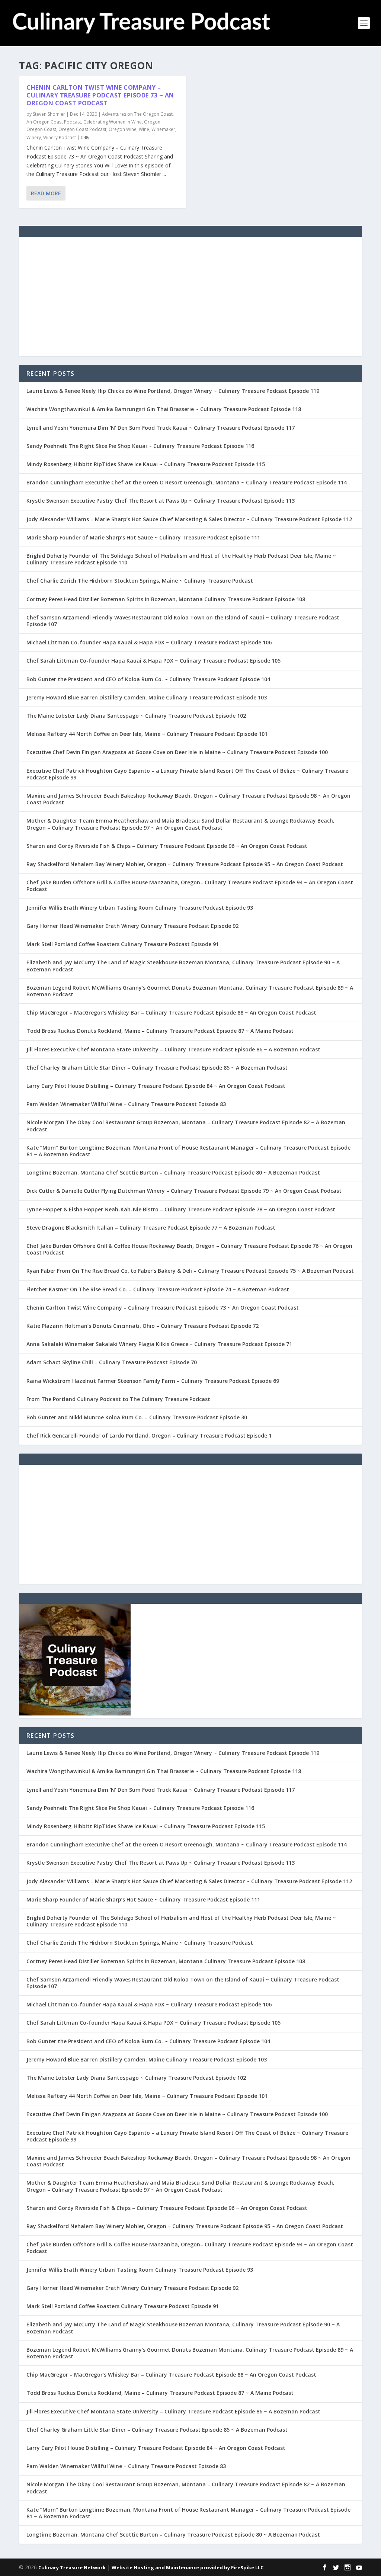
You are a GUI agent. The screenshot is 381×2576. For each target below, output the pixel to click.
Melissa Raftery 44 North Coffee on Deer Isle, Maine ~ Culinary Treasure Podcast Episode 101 (147, 734)
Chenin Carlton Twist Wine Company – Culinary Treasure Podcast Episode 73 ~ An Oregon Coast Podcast (100, 95)
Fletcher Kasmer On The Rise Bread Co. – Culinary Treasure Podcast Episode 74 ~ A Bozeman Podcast (158, 1289)
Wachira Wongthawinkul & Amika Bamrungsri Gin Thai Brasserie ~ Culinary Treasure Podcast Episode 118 (164, 409)
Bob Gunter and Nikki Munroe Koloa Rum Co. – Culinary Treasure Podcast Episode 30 (137, 1417)
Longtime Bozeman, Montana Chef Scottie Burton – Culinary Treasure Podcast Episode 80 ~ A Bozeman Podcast (173, 1172)
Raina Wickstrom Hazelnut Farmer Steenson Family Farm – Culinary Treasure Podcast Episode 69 (153, 1381)
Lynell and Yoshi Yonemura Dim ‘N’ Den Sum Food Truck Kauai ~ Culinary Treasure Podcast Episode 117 (161, 428)
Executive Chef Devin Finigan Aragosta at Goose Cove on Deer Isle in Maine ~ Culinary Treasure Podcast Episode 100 (177, 752)
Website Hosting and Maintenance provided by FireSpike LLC (188, 2567)
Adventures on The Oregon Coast (137, 114)
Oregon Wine (123, 129)
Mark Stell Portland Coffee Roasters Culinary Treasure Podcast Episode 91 (123, 944)
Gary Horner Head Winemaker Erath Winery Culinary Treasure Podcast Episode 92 (132, 926)
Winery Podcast (60, 137)
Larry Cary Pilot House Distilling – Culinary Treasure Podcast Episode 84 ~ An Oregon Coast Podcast (156, 1086)
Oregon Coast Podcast (82, 129)
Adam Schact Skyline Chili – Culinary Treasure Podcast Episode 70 (112, 1362)
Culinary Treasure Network (72, 2567)
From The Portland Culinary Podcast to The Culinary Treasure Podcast (118, 1399)
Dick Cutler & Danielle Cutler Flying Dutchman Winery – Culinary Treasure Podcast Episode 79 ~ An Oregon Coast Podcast (184, 1191)
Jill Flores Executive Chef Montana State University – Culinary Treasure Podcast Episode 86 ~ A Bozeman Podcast (173, 1049)
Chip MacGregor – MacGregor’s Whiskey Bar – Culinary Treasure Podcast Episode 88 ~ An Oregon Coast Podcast (171, 1013)
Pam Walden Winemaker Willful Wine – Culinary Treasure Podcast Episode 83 (126, 1104)
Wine (144, 129)
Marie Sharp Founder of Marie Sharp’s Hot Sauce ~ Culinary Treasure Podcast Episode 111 (143, 537)
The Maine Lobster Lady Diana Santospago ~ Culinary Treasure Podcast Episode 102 (136, 716)
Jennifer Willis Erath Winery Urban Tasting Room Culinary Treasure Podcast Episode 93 (140, 908)
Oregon (152, 122)
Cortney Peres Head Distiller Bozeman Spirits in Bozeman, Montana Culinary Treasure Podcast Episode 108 (166, 599)
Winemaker (163, 129)
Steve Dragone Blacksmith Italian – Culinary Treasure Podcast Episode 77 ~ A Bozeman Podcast (151, 1228)
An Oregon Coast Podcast (54, 122)
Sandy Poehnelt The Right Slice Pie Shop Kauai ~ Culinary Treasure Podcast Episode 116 (140, 446)
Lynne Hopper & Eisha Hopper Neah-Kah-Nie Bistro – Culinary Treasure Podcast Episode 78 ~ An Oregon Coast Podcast (181, 1209)
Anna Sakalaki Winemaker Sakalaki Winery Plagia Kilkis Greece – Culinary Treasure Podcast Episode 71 (159, 1344)
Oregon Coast (41, 129)
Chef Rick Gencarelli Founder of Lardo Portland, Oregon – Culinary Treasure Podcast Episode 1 (149, 1436)
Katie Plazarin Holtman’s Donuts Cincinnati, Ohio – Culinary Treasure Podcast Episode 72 (143, 1326)
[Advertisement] (190, 297)
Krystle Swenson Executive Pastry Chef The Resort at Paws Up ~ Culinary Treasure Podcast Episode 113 (161, 501)
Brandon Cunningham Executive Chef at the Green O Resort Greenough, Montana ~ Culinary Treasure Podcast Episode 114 (187, 482)
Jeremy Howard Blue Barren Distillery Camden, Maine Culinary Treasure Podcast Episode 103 (147, 697)
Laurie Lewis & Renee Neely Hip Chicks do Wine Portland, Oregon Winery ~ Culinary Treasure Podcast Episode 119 (173, 391)
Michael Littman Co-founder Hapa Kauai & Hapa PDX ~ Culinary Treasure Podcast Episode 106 (149, 642)
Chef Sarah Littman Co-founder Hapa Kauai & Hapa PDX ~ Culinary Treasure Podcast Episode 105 (153, 661)
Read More (46, 193)
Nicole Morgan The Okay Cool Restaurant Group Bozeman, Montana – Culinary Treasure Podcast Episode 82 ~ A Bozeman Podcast (186, 1126)
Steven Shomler (49, 114)
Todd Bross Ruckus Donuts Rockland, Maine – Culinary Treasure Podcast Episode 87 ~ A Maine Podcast (160, 1031)
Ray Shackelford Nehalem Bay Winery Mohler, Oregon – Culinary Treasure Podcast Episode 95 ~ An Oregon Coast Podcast (185, 864)
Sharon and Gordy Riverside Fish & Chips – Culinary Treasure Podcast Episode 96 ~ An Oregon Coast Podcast (167, 846)
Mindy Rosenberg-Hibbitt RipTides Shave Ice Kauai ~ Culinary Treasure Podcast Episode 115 (146, 464)
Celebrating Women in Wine (113, 122)
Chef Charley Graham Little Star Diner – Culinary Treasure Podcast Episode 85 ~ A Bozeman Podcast (157, 1068)
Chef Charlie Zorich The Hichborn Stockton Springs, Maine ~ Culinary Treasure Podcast (140, 581)
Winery (34, 137)
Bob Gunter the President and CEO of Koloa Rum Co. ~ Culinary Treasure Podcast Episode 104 (148, 679)
